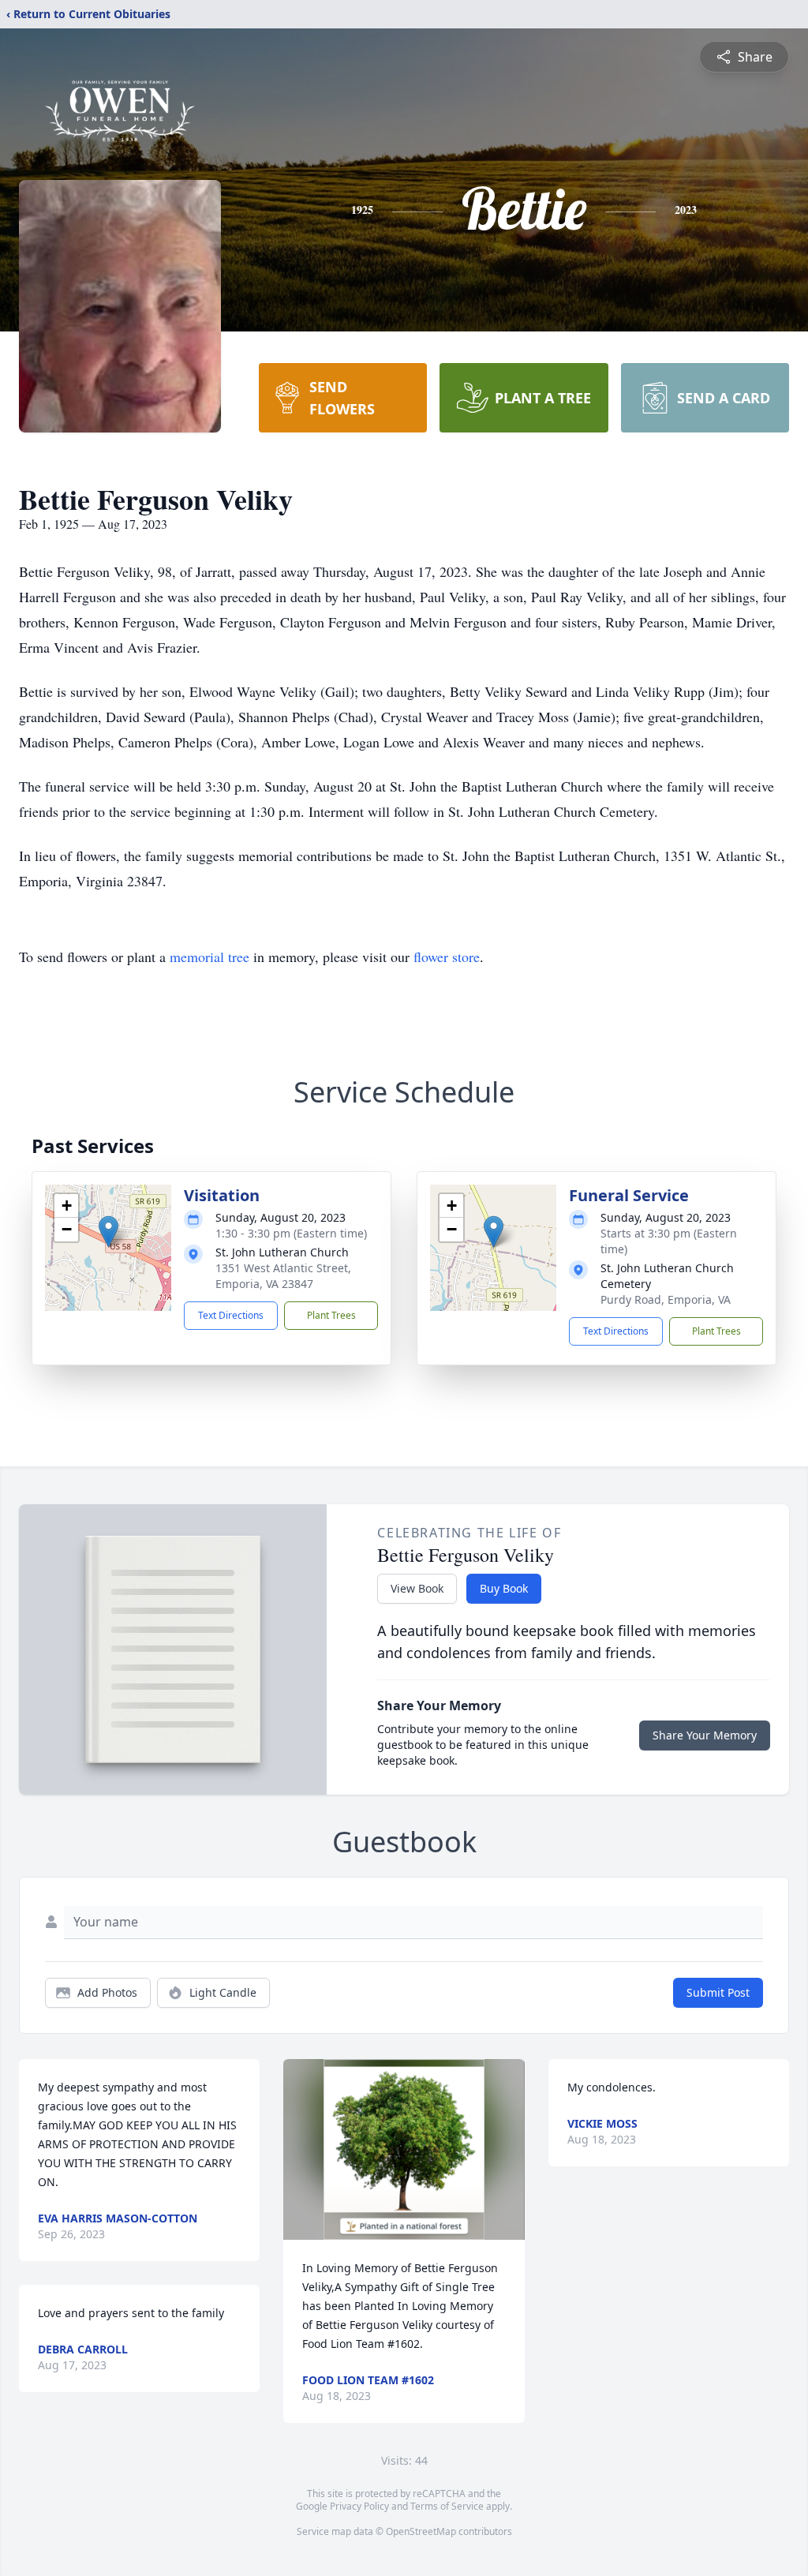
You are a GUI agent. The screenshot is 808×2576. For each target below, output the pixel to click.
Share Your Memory (705, 1735)
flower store (447, 957)
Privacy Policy (359, 2506)
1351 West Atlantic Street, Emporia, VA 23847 (283, 1276)
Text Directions (231, 1315)
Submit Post (718, 1992)
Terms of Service (447, 2506)
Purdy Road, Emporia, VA (666, 1299)
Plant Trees (331, 1315)
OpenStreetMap (421, 2531)
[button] (108, 1232)
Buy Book (504, 1588)
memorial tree (209, 957)
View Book (417, 1588)
